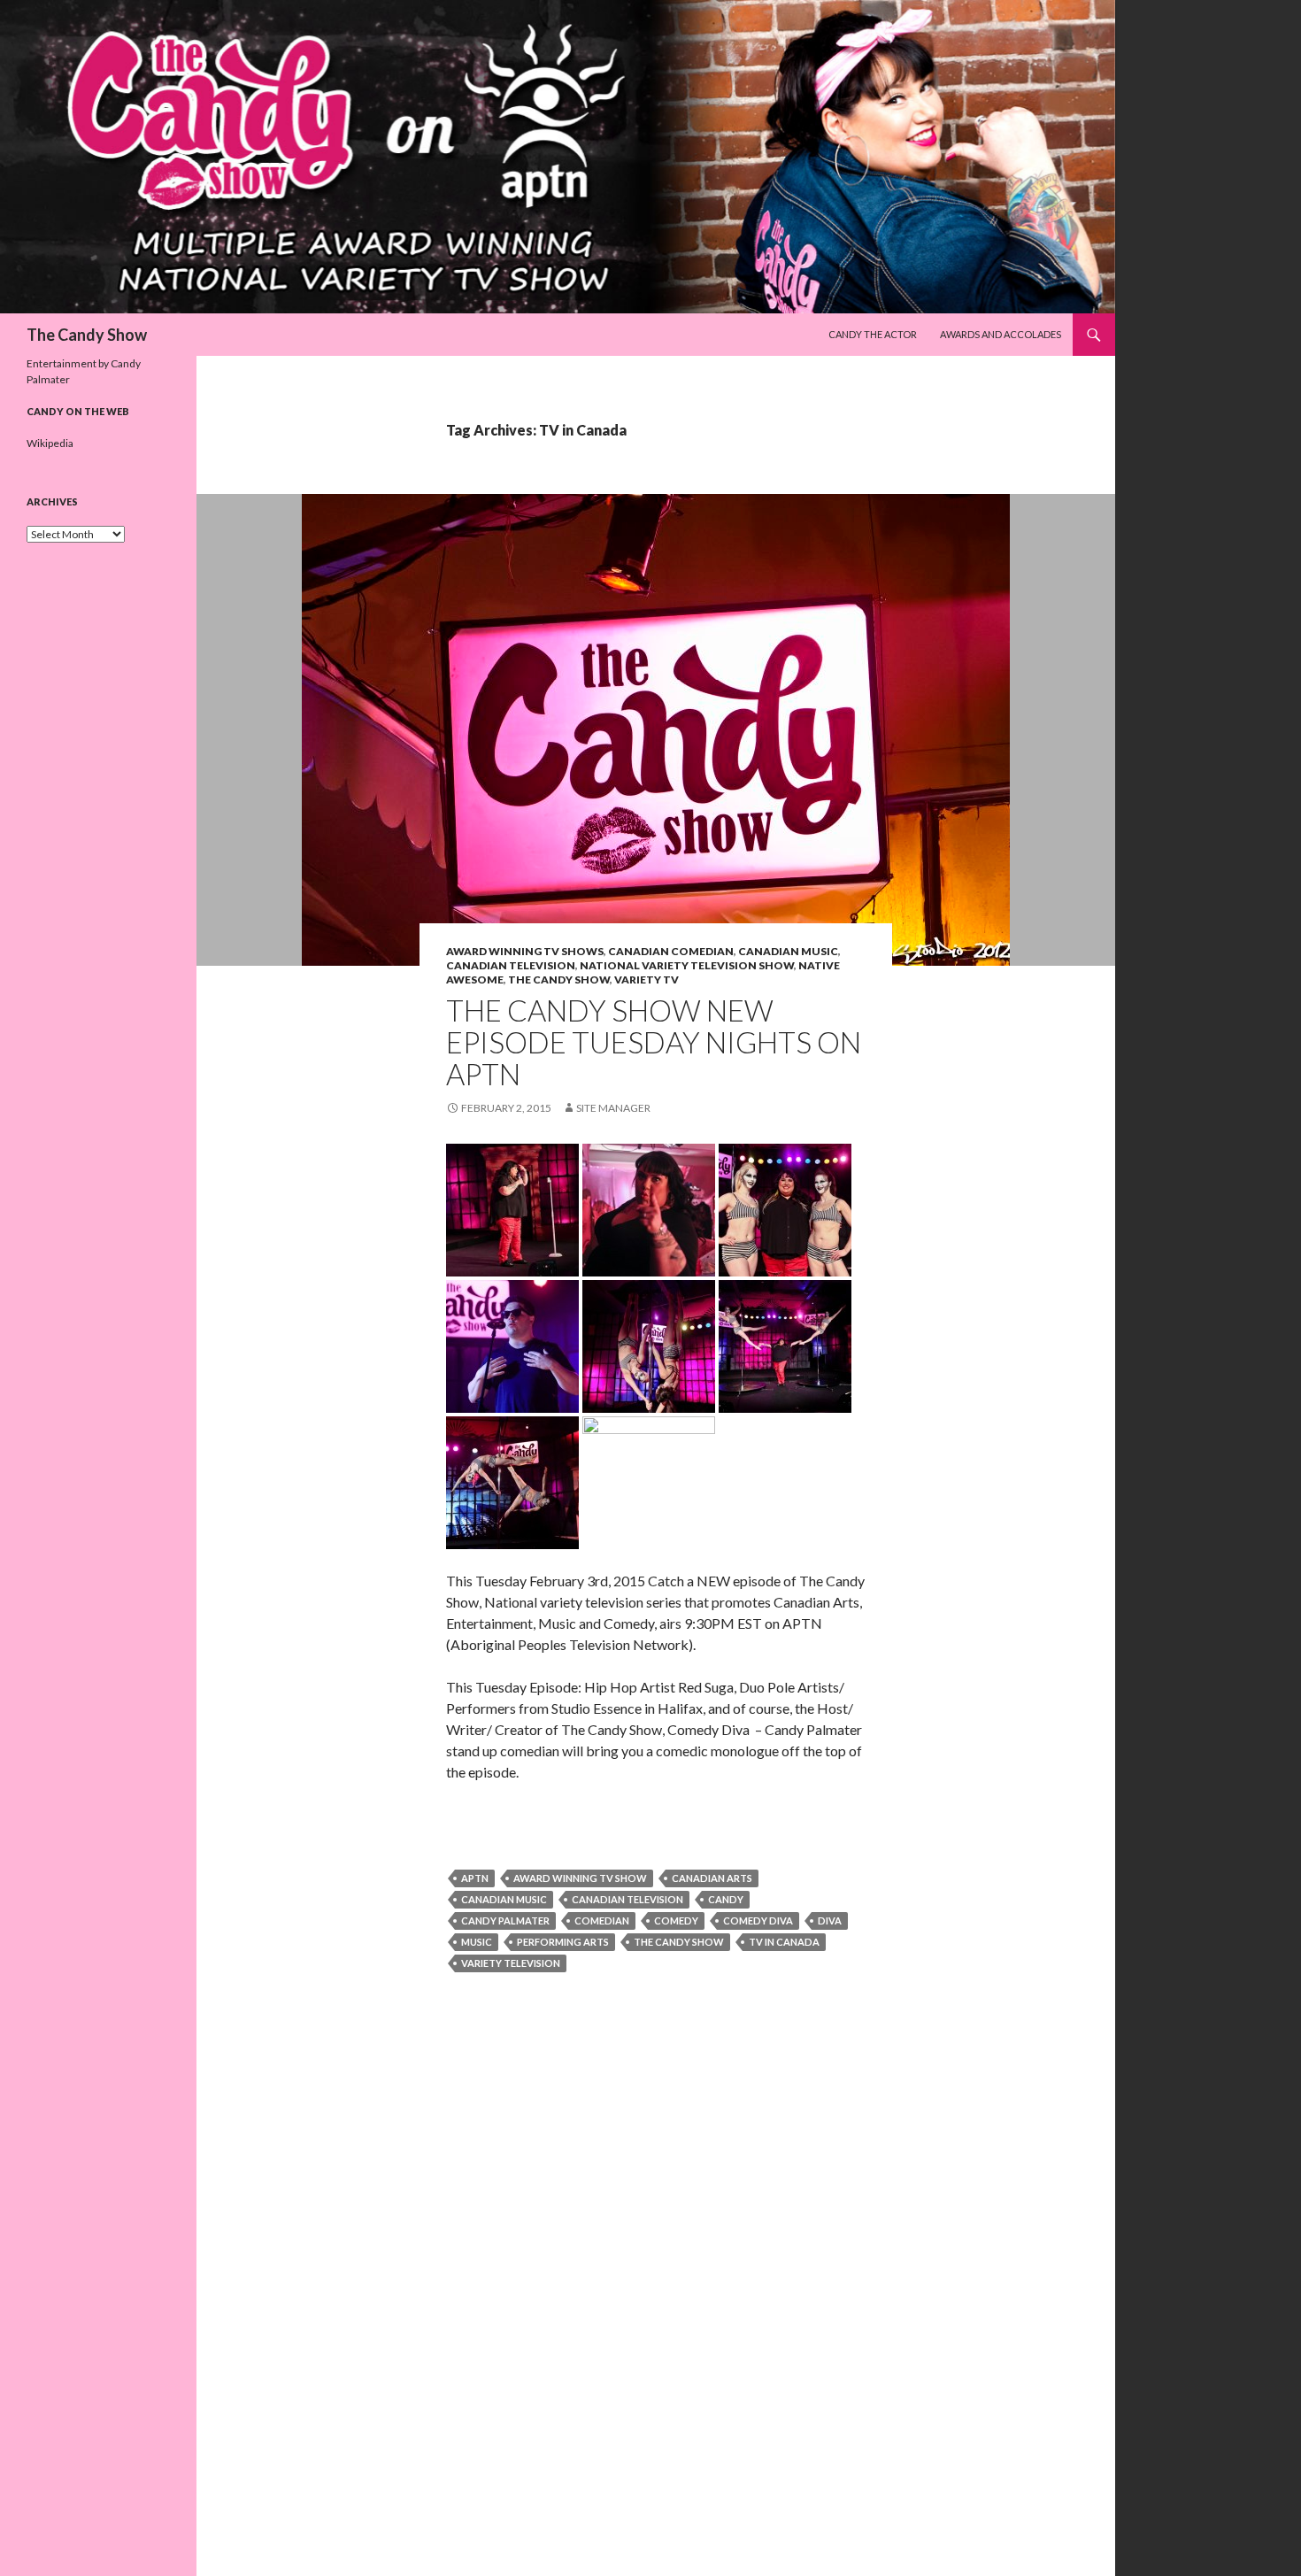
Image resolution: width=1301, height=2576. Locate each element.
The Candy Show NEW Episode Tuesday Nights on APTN (654, 1042)
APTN (475, 1878)
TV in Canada (784, 1942)
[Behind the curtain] (649, 1208)
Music (477, 1942)
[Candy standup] (512, 1208)
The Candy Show (87, 335)
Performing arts (563, 1942)
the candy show (679, 1942)
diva (830, 1920)
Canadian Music (788, 951)
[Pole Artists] (649, 1344)
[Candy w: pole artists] (785, 1344)
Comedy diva (758, 1920)
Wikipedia (50, 443)
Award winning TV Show (580, 1878)
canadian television (627, 1899)
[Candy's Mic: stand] (649, 1481)
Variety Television (511, 1963)
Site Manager (613, 1108)
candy (726, 1899)
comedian (602, 1920)
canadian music (504, 1899)
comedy (676, 1920)
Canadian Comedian (671, 951)
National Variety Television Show (687, 965)
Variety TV (647, 979)
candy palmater (505, 1920)
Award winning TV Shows (525, 951)
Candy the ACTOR (873, 334)
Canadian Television (511, 965)
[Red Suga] (512, 1344)
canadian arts (712, 1878)
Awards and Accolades (1001, 334)
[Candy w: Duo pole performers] (785, 1208)
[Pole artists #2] (512, 1481)
